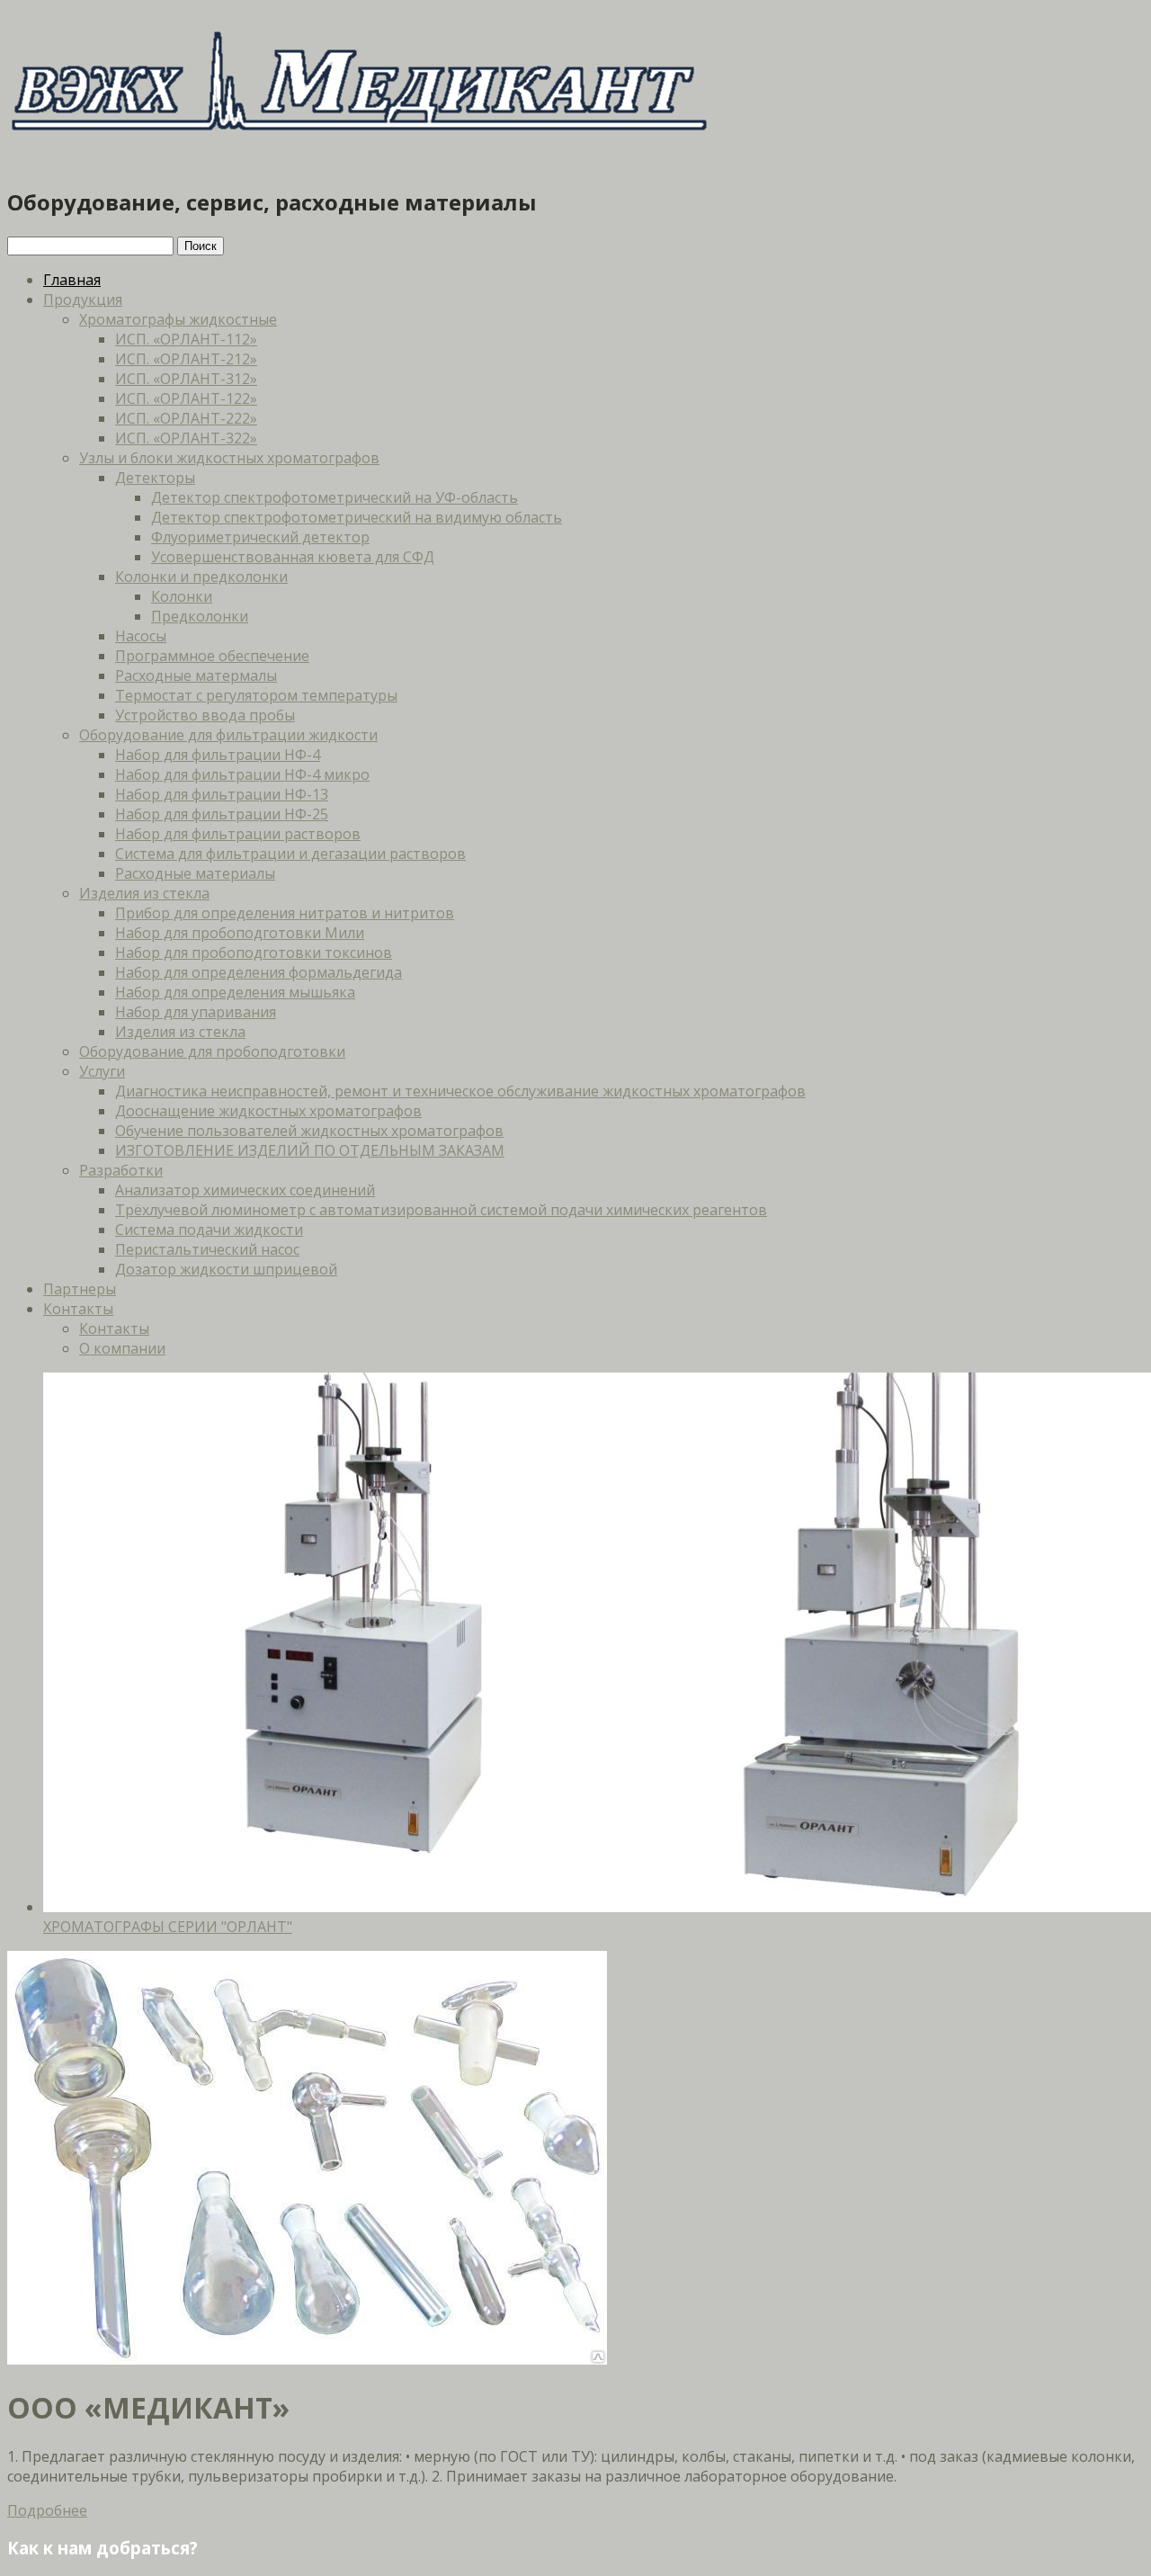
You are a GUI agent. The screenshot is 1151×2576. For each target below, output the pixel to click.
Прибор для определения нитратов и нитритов (285, 913)
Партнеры (80, 1289)
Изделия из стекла (144, 893)
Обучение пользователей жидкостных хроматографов (309, 1131)
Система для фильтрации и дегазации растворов (290, 854)
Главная (72, 280)
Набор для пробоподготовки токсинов (254, 953)
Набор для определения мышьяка (235, 992)
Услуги (102, 1071)
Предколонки (200, 616)
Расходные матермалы (196, 675)
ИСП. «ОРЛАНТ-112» (186, 339)
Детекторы (155, 478)
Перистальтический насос (207, 1249)
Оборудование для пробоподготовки (212, 1051)
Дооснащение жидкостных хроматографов (268, 1111)
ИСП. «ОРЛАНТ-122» (186, 398)
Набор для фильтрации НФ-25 (222, 814)
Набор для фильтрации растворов (238, 834)
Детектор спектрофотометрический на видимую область (357, 517)
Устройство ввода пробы (205, 715)
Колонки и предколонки (201, 577)
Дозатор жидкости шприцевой (226, 1269)
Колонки (182, 596)
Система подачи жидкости (209, 1230)
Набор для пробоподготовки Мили (240, 933)
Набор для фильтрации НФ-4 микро (242, 774)
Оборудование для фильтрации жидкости (228, 735)
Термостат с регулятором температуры (256, 695)
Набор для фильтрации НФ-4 (218, 755)
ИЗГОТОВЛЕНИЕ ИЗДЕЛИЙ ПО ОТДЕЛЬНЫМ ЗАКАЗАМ (310, 1150)
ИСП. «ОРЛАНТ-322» (186, 438)
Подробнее (47, 2510)
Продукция (83, 300)
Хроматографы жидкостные (178, 319)
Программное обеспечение (212, 656)
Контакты (78, 1309)
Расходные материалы (195, 873)
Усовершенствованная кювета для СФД (293, 557)
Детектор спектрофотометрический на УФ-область (335, 497)
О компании (122, 1348)
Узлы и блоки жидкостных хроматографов (229, 458)
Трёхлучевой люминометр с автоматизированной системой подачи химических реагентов (441, 1210)
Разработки (121, 1170)
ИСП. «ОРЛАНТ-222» (186, 418)
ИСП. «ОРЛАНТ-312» (186, 379)
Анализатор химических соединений (245, 1190)
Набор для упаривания (196, 1012)
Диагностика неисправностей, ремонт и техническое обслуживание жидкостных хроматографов (460, 1091)
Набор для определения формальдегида (259, 972)
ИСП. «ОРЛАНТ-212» (186, 359)
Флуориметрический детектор (260, 537)
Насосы (141, 636)
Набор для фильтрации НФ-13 (222, 794)
